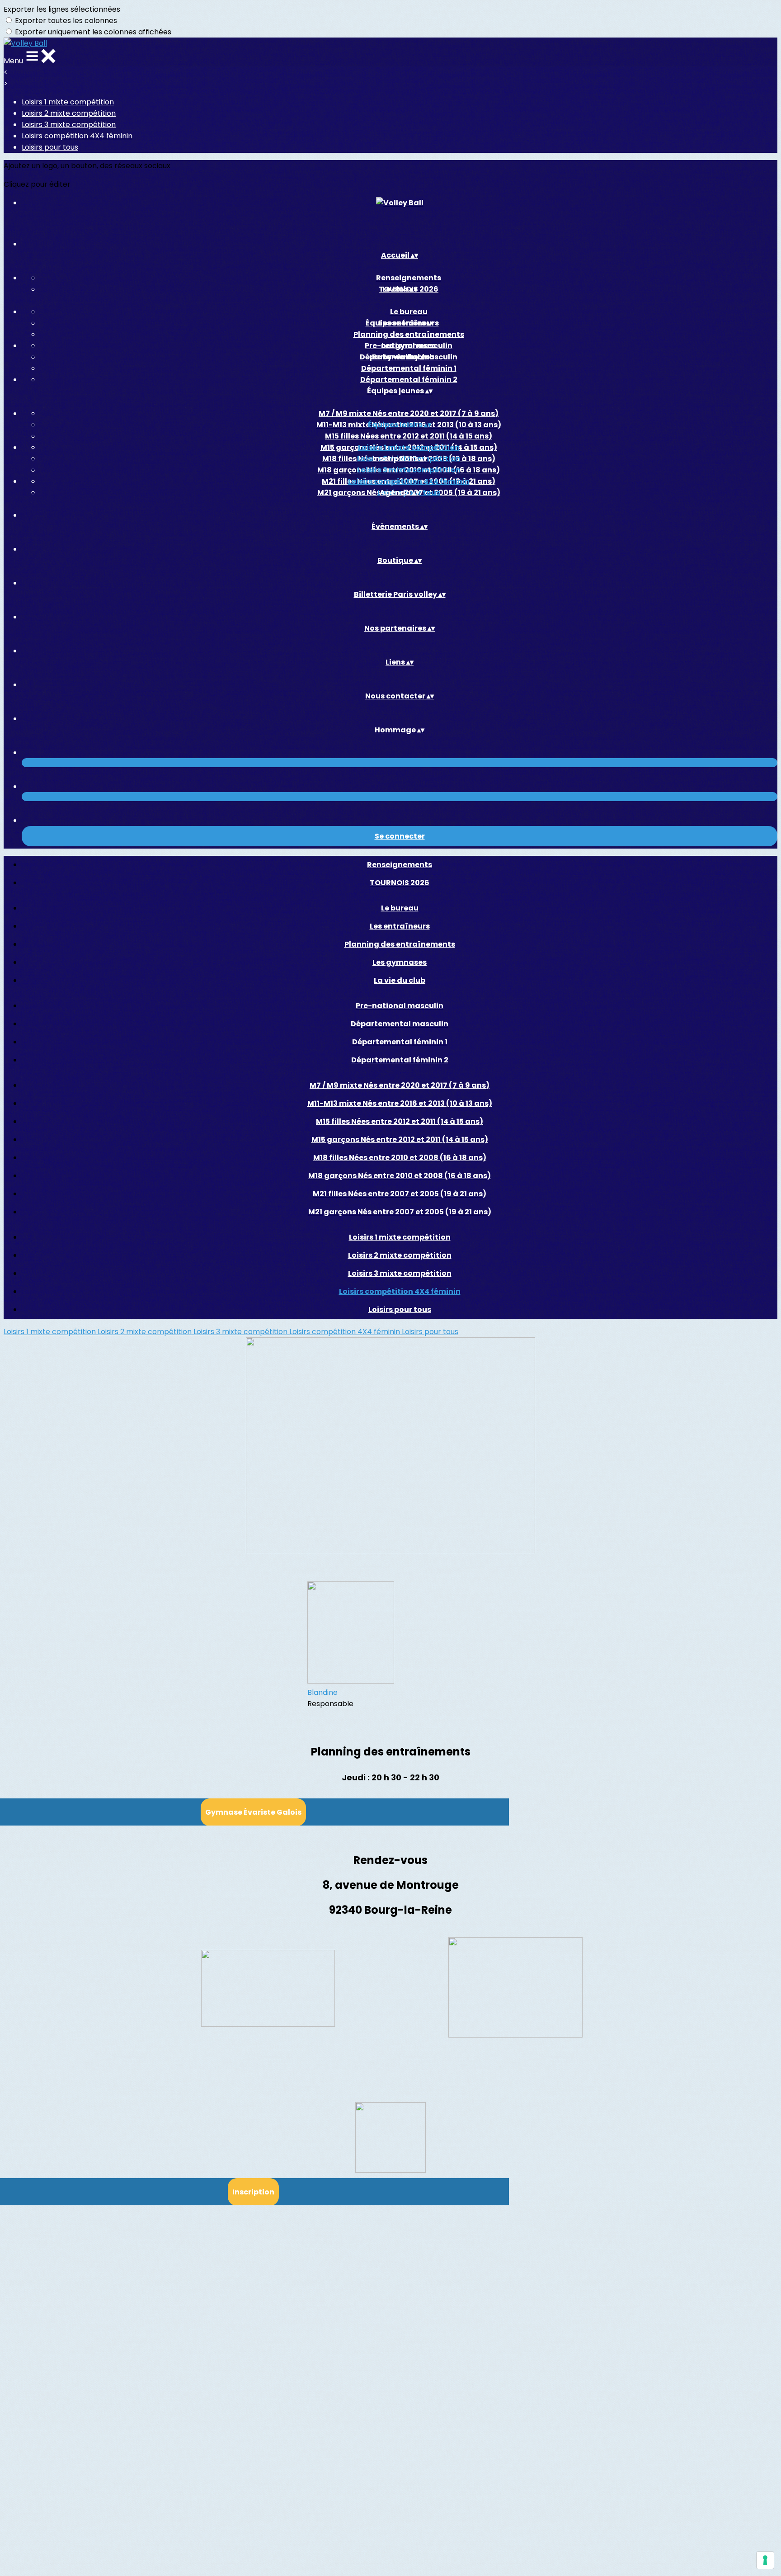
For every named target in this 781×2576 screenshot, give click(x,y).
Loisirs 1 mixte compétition (68, 102)
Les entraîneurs (400, 926)
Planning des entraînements (409, 334)
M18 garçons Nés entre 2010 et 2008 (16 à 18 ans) (400, 1176)
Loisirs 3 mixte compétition (69, 125)
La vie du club (400, 980)
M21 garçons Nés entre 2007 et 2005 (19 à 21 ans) (400, 1212)
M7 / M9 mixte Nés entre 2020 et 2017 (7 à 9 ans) (409, 413)
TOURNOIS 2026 (400, 883)
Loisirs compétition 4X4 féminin (77, 136)
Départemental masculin (400, 1024)
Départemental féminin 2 (409, 380)
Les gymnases (400, 962)
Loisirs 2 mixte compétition (69, 113)
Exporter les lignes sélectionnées (62, 9)
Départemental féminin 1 (409, 368)
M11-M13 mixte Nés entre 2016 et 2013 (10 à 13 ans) (400, 1103)
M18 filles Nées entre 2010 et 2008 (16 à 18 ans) (400, 1158)
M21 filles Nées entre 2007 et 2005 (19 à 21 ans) (400, 1194)
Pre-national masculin (409, 346)
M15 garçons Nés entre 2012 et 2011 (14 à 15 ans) (400, 1139)
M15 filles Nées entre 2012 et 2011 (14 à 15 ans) (409, 436)
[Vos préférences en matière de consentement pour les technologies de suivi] (765, 2560)
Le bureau (409, 312)
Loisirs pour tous (50, 147)
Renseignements (409, 278)
